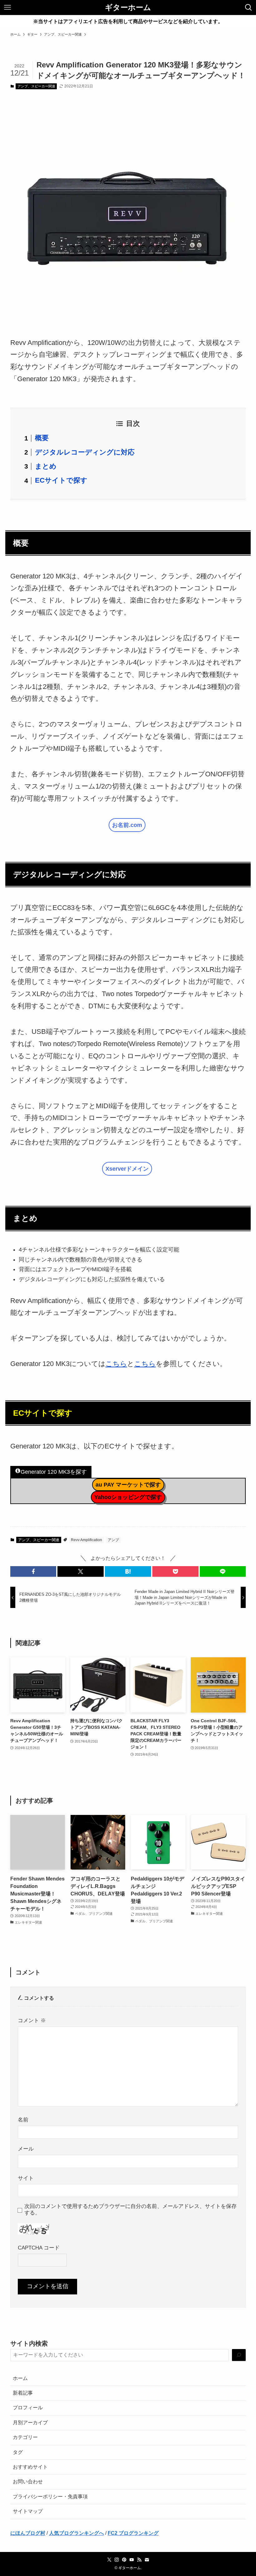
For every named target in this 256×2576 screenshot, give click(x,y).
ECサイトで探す (61, 480)
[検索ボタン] (249, 7)
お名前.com (127, 825)
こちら (116, 1364)
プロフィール (28, 2408)
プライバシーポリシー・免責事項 (50, 2497)
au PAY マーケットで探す (128, 1485)
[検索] (239, 2355)
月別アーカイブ (30, 2423)
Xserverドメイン (127, 1169)
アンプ (113, 1540)
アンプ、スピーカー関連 (36, 86)
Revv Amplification (86, 1540)
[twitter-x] (109, 2560)
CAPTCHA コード (39, 2248)
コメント (32, 2020)
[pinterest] (124, 2560)
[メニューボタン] (7, 7)
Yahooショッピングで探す (128, 1497)
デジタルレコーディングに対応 (85, 452)
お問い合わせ (28, 2482)
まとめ (46, 466)
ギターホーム (128, 7)
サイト (26, 2178)
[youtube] (132, 2560)
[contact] (147, 2560)
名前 (23, 2120)
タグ (18, 2452)
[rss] (139, 2560)
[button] (33, 1571)
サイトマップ (28, 2511)
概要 (42, 438)
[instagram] (117, 2560)
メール (26, 2149)
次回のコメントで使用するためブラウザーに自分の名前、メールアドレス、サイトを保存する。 (130, 2209)
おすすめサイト (30, 2467)
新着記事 (23, 2393)
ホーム (20, 2378)
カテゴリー (25, 2437)
